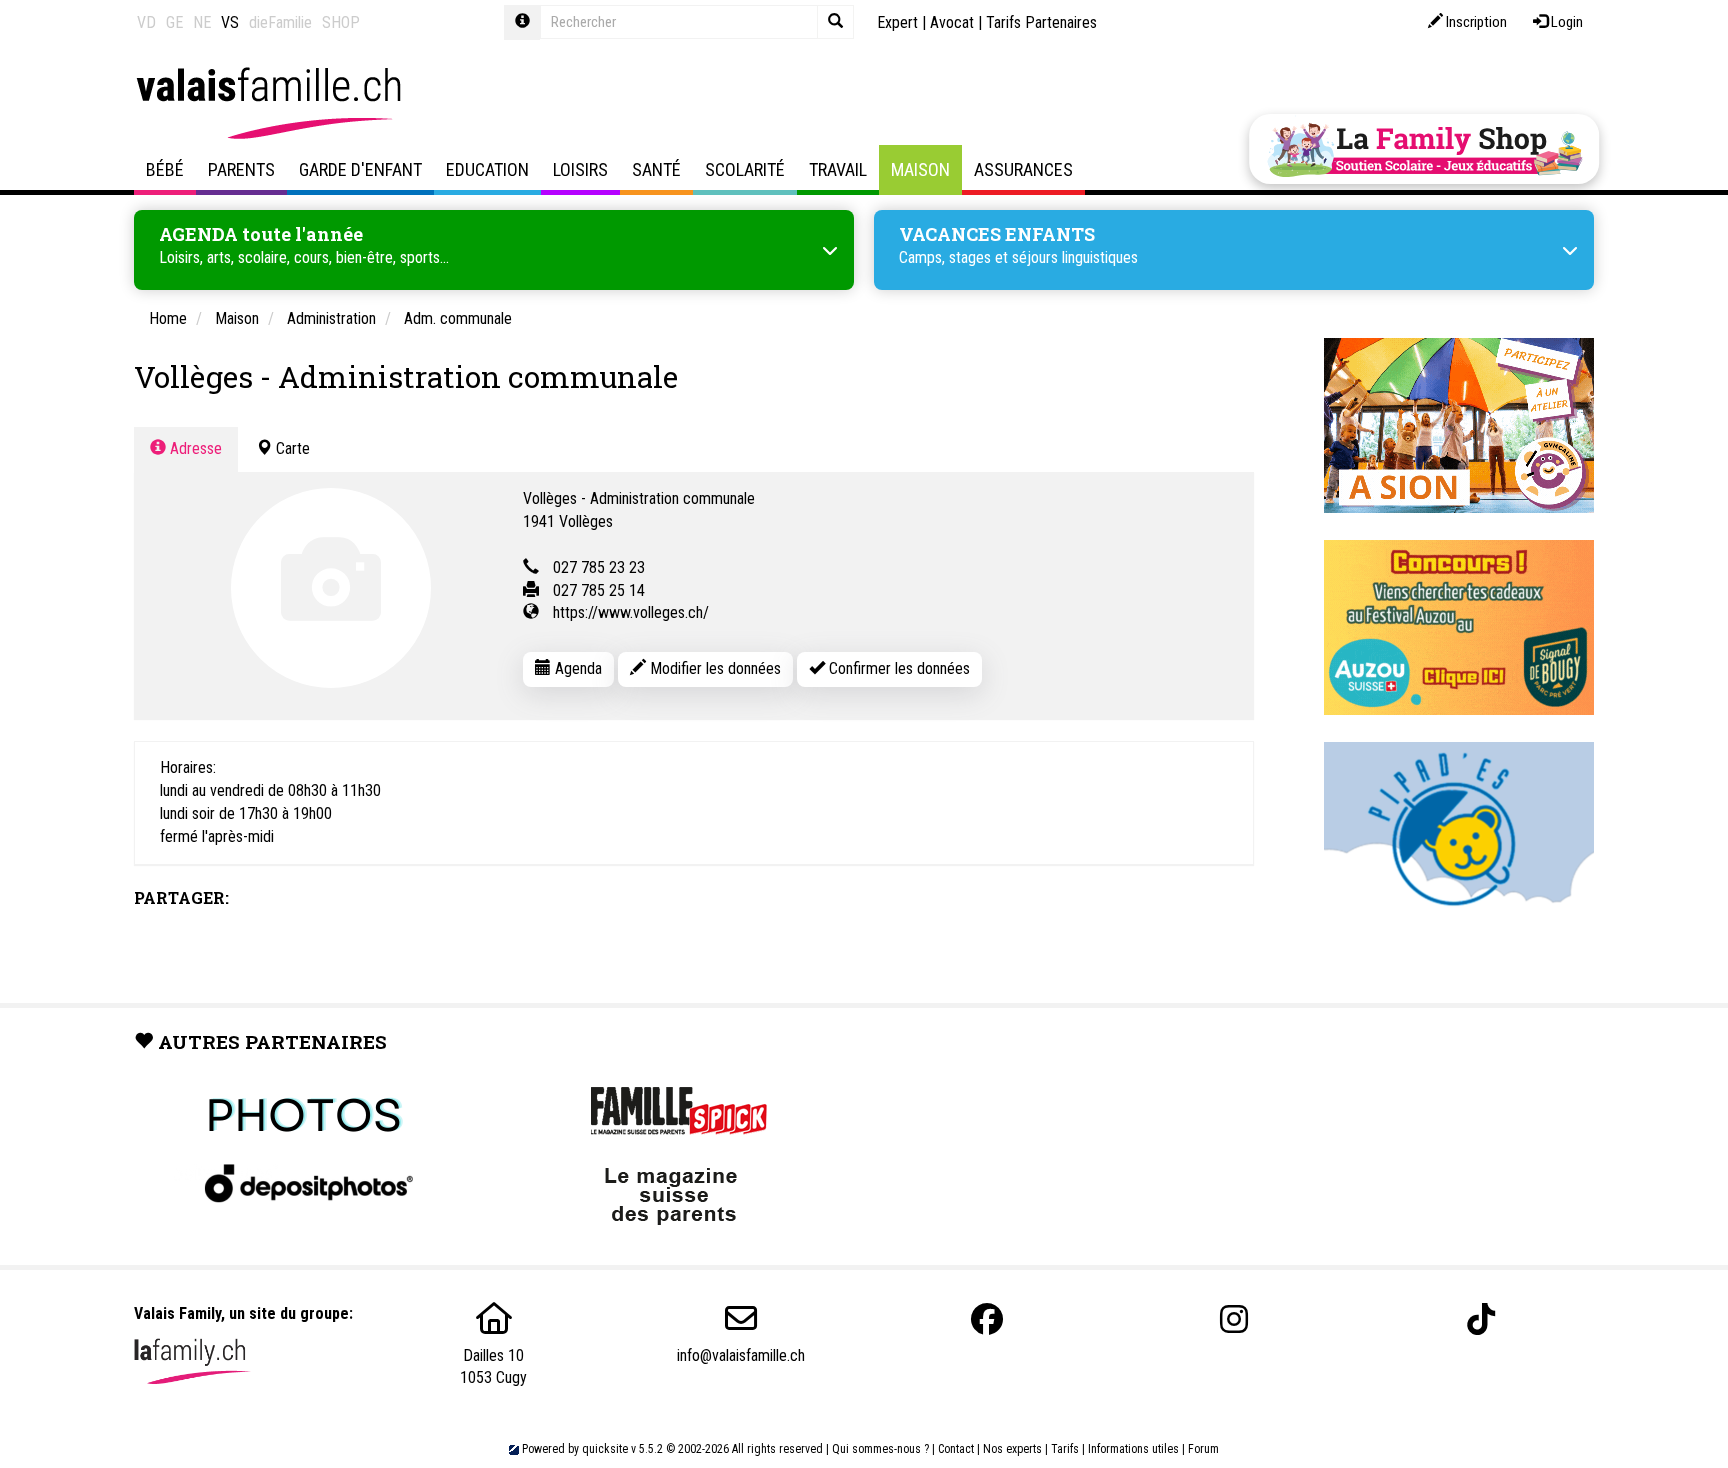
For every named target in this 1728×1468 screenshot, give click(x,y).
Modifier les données (713, 668)
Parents (241, 169)
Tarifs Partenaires (1041, 22)
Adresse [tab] (194, 448)
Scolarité (745, 169)
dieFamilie (280, 22)
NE (202, 22)
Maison (920, 169)
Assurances (1023, 169)
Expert (897, 22)
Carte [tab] (291, 448)
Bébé (165, 169)
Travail (838, 169)
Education (487, 169)
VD (146, 22)
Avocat (952, 22)
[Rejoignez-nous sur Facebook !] (987, 1319)
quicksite (605, 1449)
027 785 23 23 (599, 567)
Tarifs (1065, 1449)
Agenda (576, 668)
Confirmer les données (897, 668)
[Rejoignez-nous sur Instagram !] (1234, 1319)
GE (174, 22)
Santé (656, 169)
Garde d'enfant (360, 169)
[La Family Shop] (1424, 149)
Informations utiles (1133, 1449)
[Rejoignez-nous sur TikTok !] (1481, 1319)
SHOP (341, 22)
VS (230, 22)
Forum (1203, 1449)
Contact (956, 1449)
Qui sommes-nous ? (880, 1449)
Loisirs (580, 169)
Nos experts (1012, 1449)
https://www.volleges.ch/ (631, 612)
